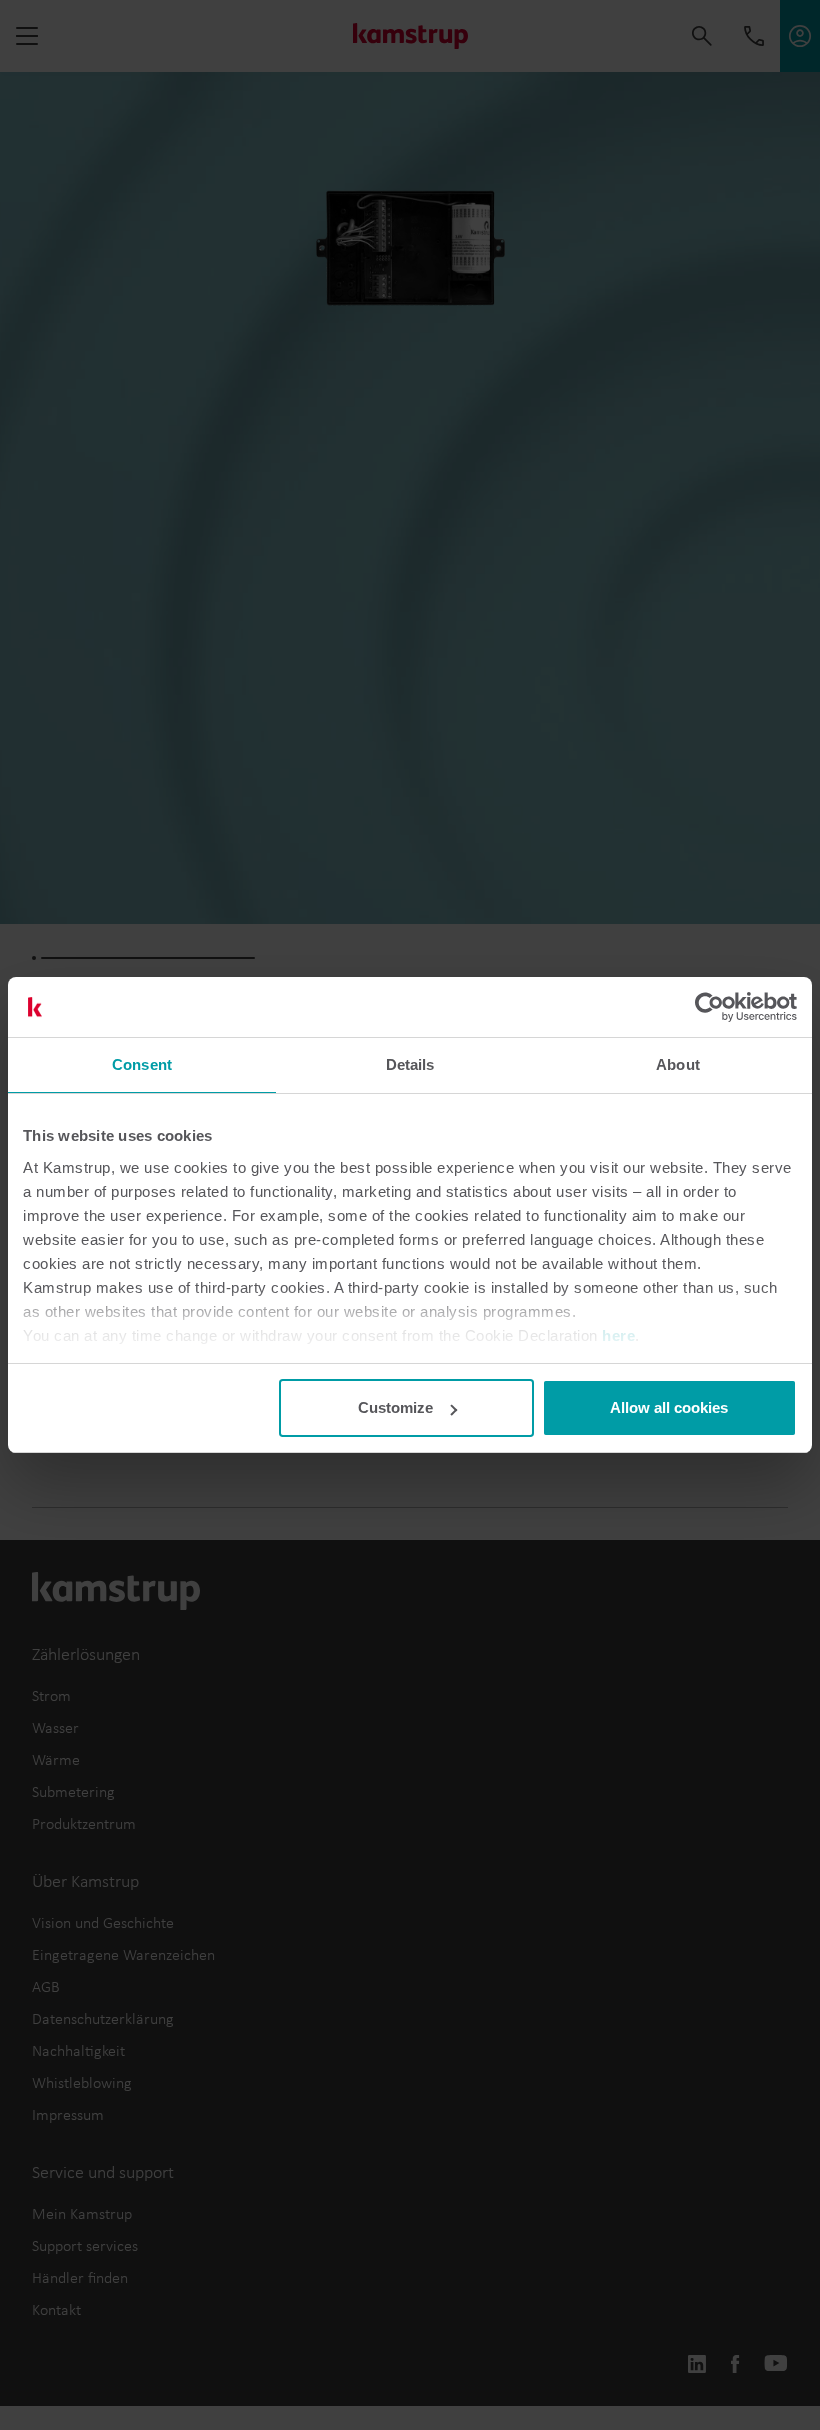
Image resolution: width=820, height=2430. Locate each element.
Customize (395, 1407)
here (618, 1335)
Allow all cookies (669, 1407)
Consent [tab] (142, 1064)
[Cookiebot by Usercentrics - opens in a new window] (709, 1007)
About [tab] (678, 1064)
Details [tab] (410, 1064)
